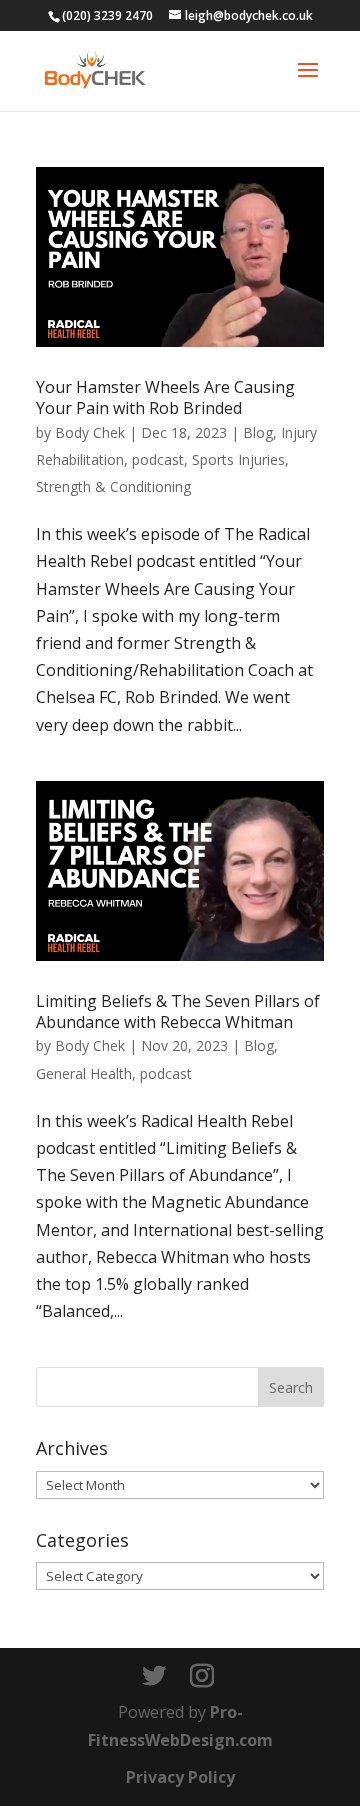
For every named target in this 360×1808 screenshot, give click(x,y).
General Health (84, 1073)
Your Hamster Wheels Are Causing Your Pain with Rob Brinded (165, 397)
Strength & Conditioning (113, 486)
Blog (258, 432)
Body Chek (90, 432)
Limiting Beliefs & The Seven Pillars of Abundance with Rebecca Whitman (178, 1011)
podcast (158, 459)
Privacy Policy (180, 1777)
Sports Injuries (238, 459)
